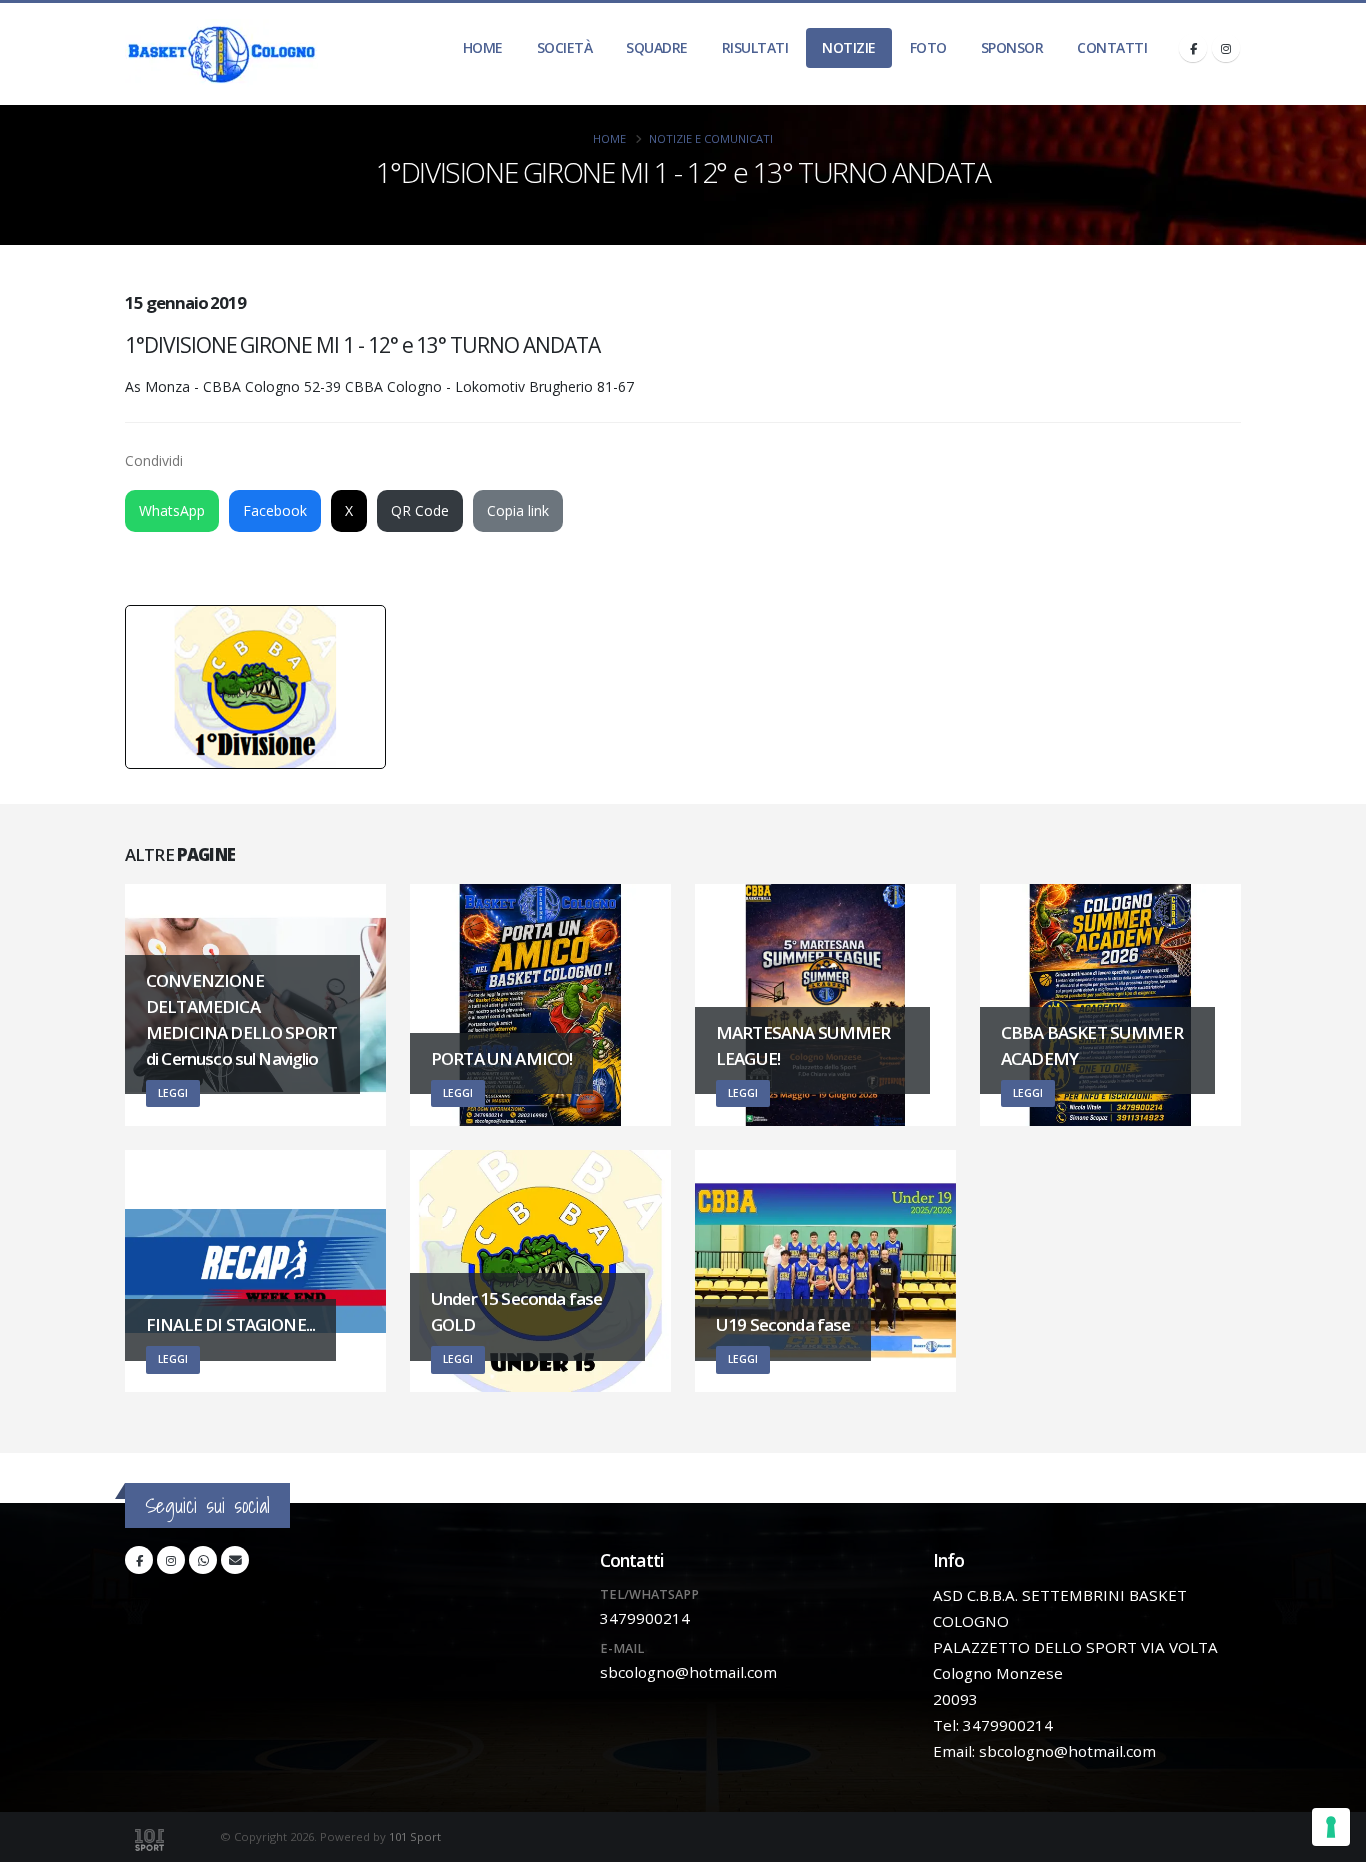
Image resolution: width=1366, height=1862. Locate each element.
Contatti (1112, 47)
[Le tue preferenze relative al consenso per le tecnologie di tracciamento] (1331, 1827)
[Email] (235, 1560)
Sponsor (1012, 47)
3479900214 (645, 1618)
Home (483, 47)
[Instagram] (1226, 48)
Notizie (849, 47)
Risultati (755, 47)
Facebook (275, 510)
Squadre (657, 47)
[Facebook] (1193, 48)
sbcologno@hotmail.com (688, 1672)
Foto (928, 47)
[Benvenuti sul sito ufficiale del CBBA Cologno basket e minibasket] (222, 54)
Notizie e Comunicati (711, 138)
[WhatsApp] (203, 1560)
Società (565, 47)
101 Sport (415, 1836)
